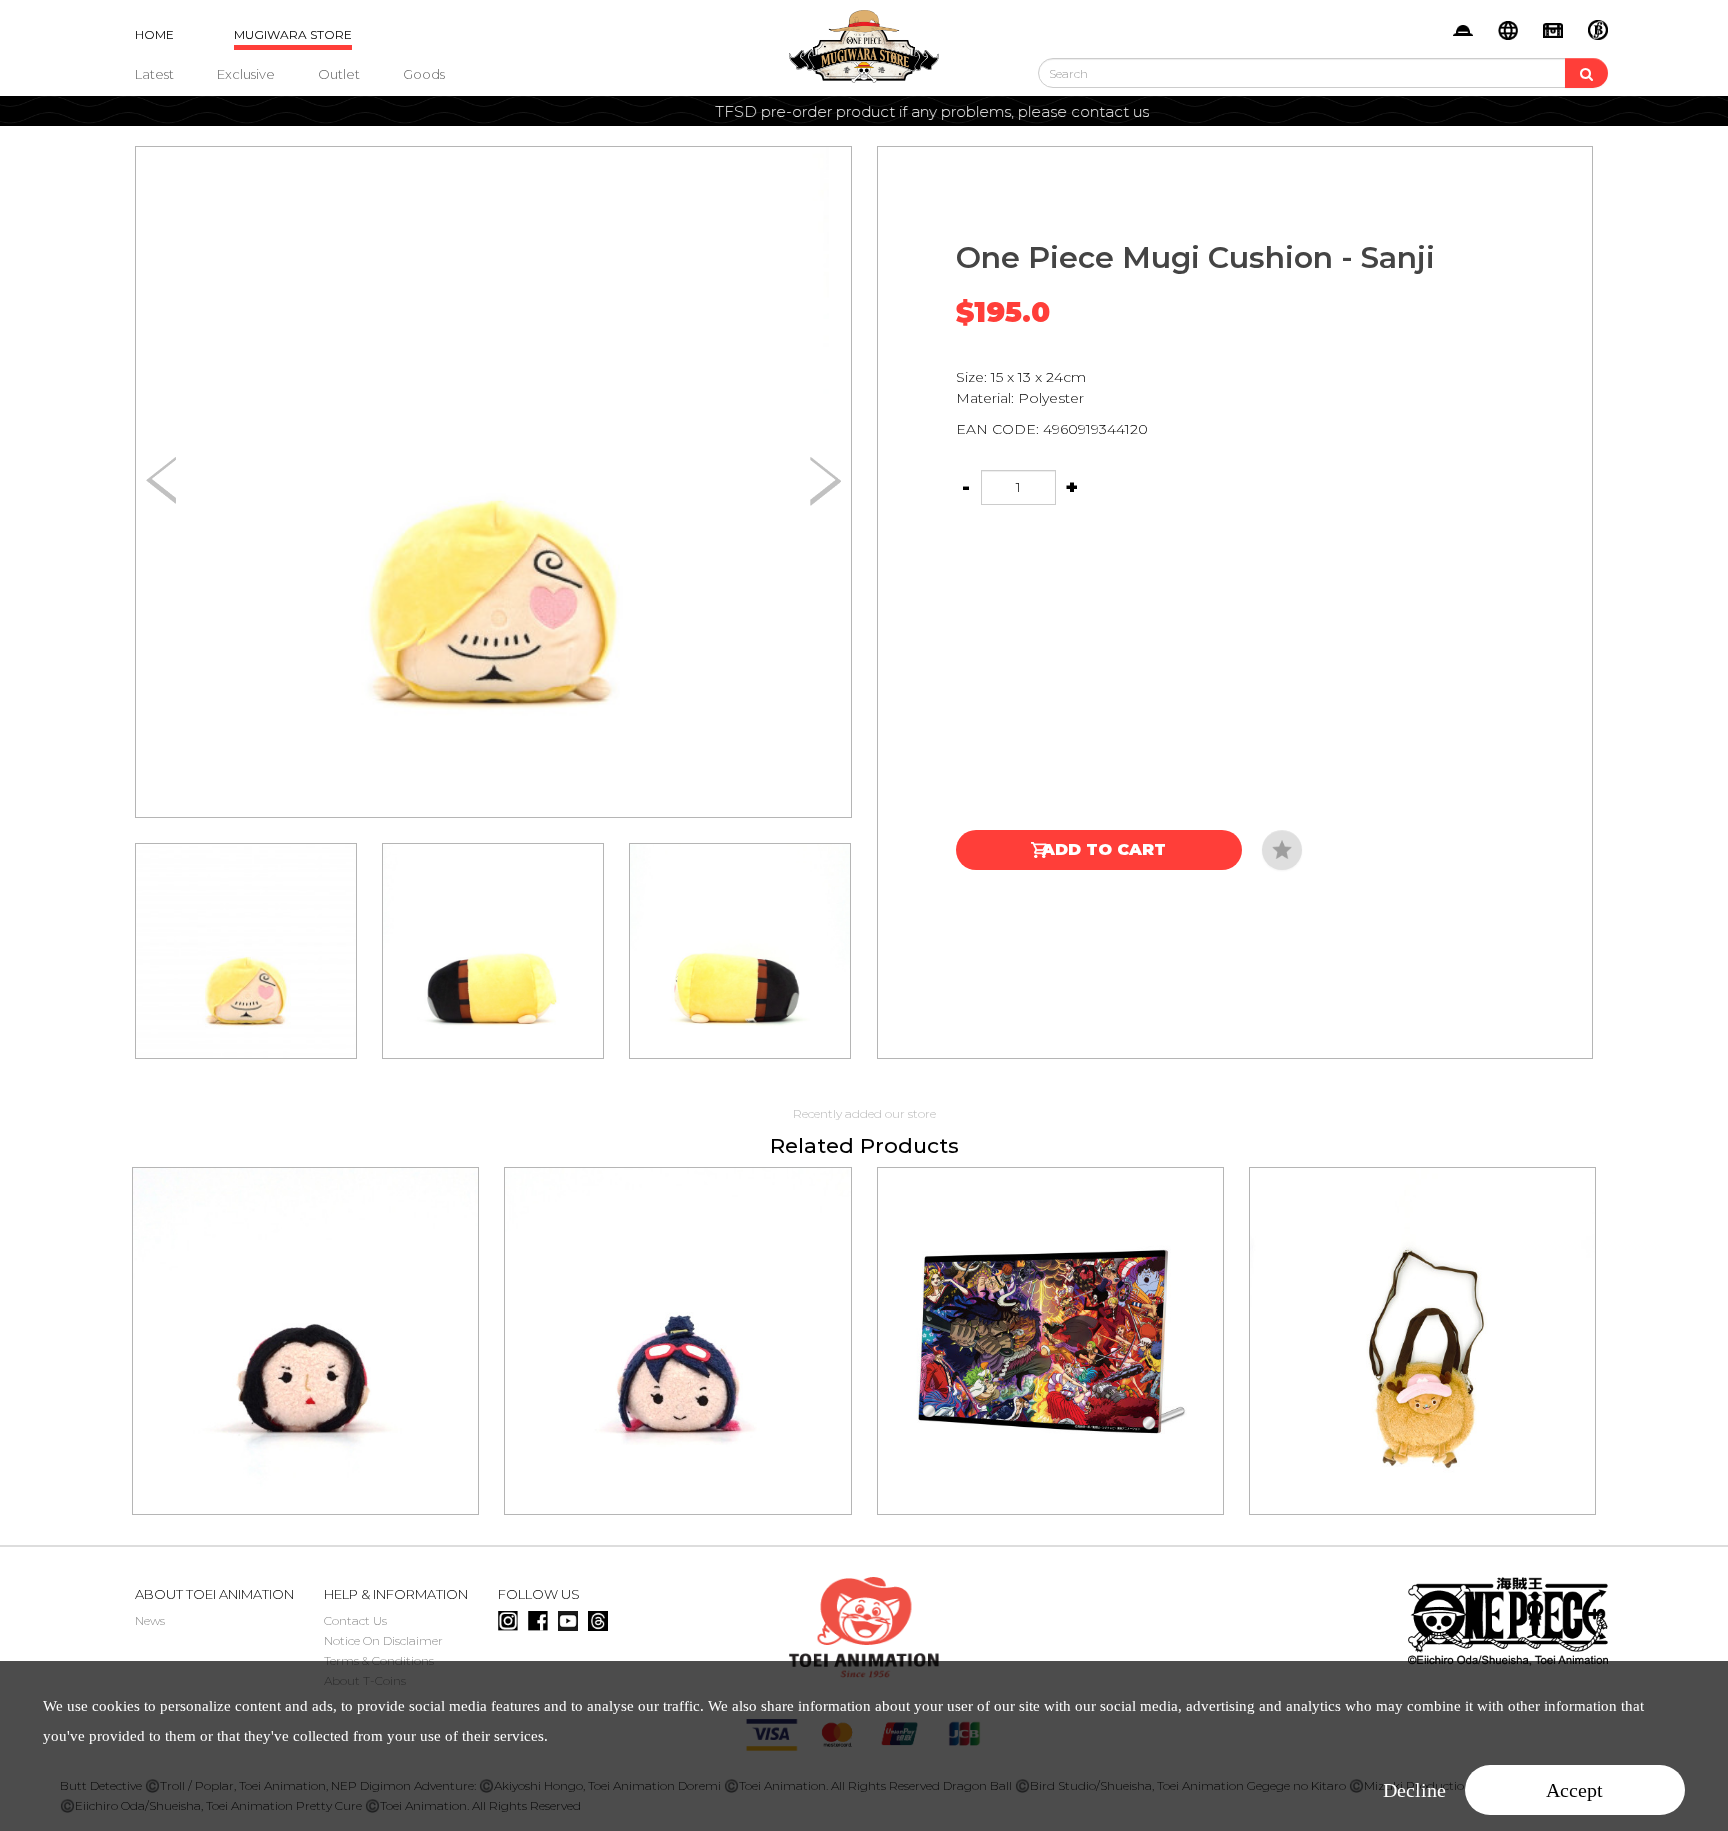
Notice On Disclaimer (383, 1640)
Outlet (339, 74)
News (150, 1620)
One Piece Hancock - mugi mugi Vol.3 (306, 1313)
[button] (825, 482)
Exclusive (246, 74)
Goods (424, 74)
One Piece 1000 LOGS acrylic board (1050, 1313)
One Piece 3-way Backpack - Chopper (1422, 1313)
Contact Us (355, 1620)
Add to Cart (1104, 849)
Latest (154, 74)
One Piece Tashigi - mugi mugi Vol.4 (678, 1313)
